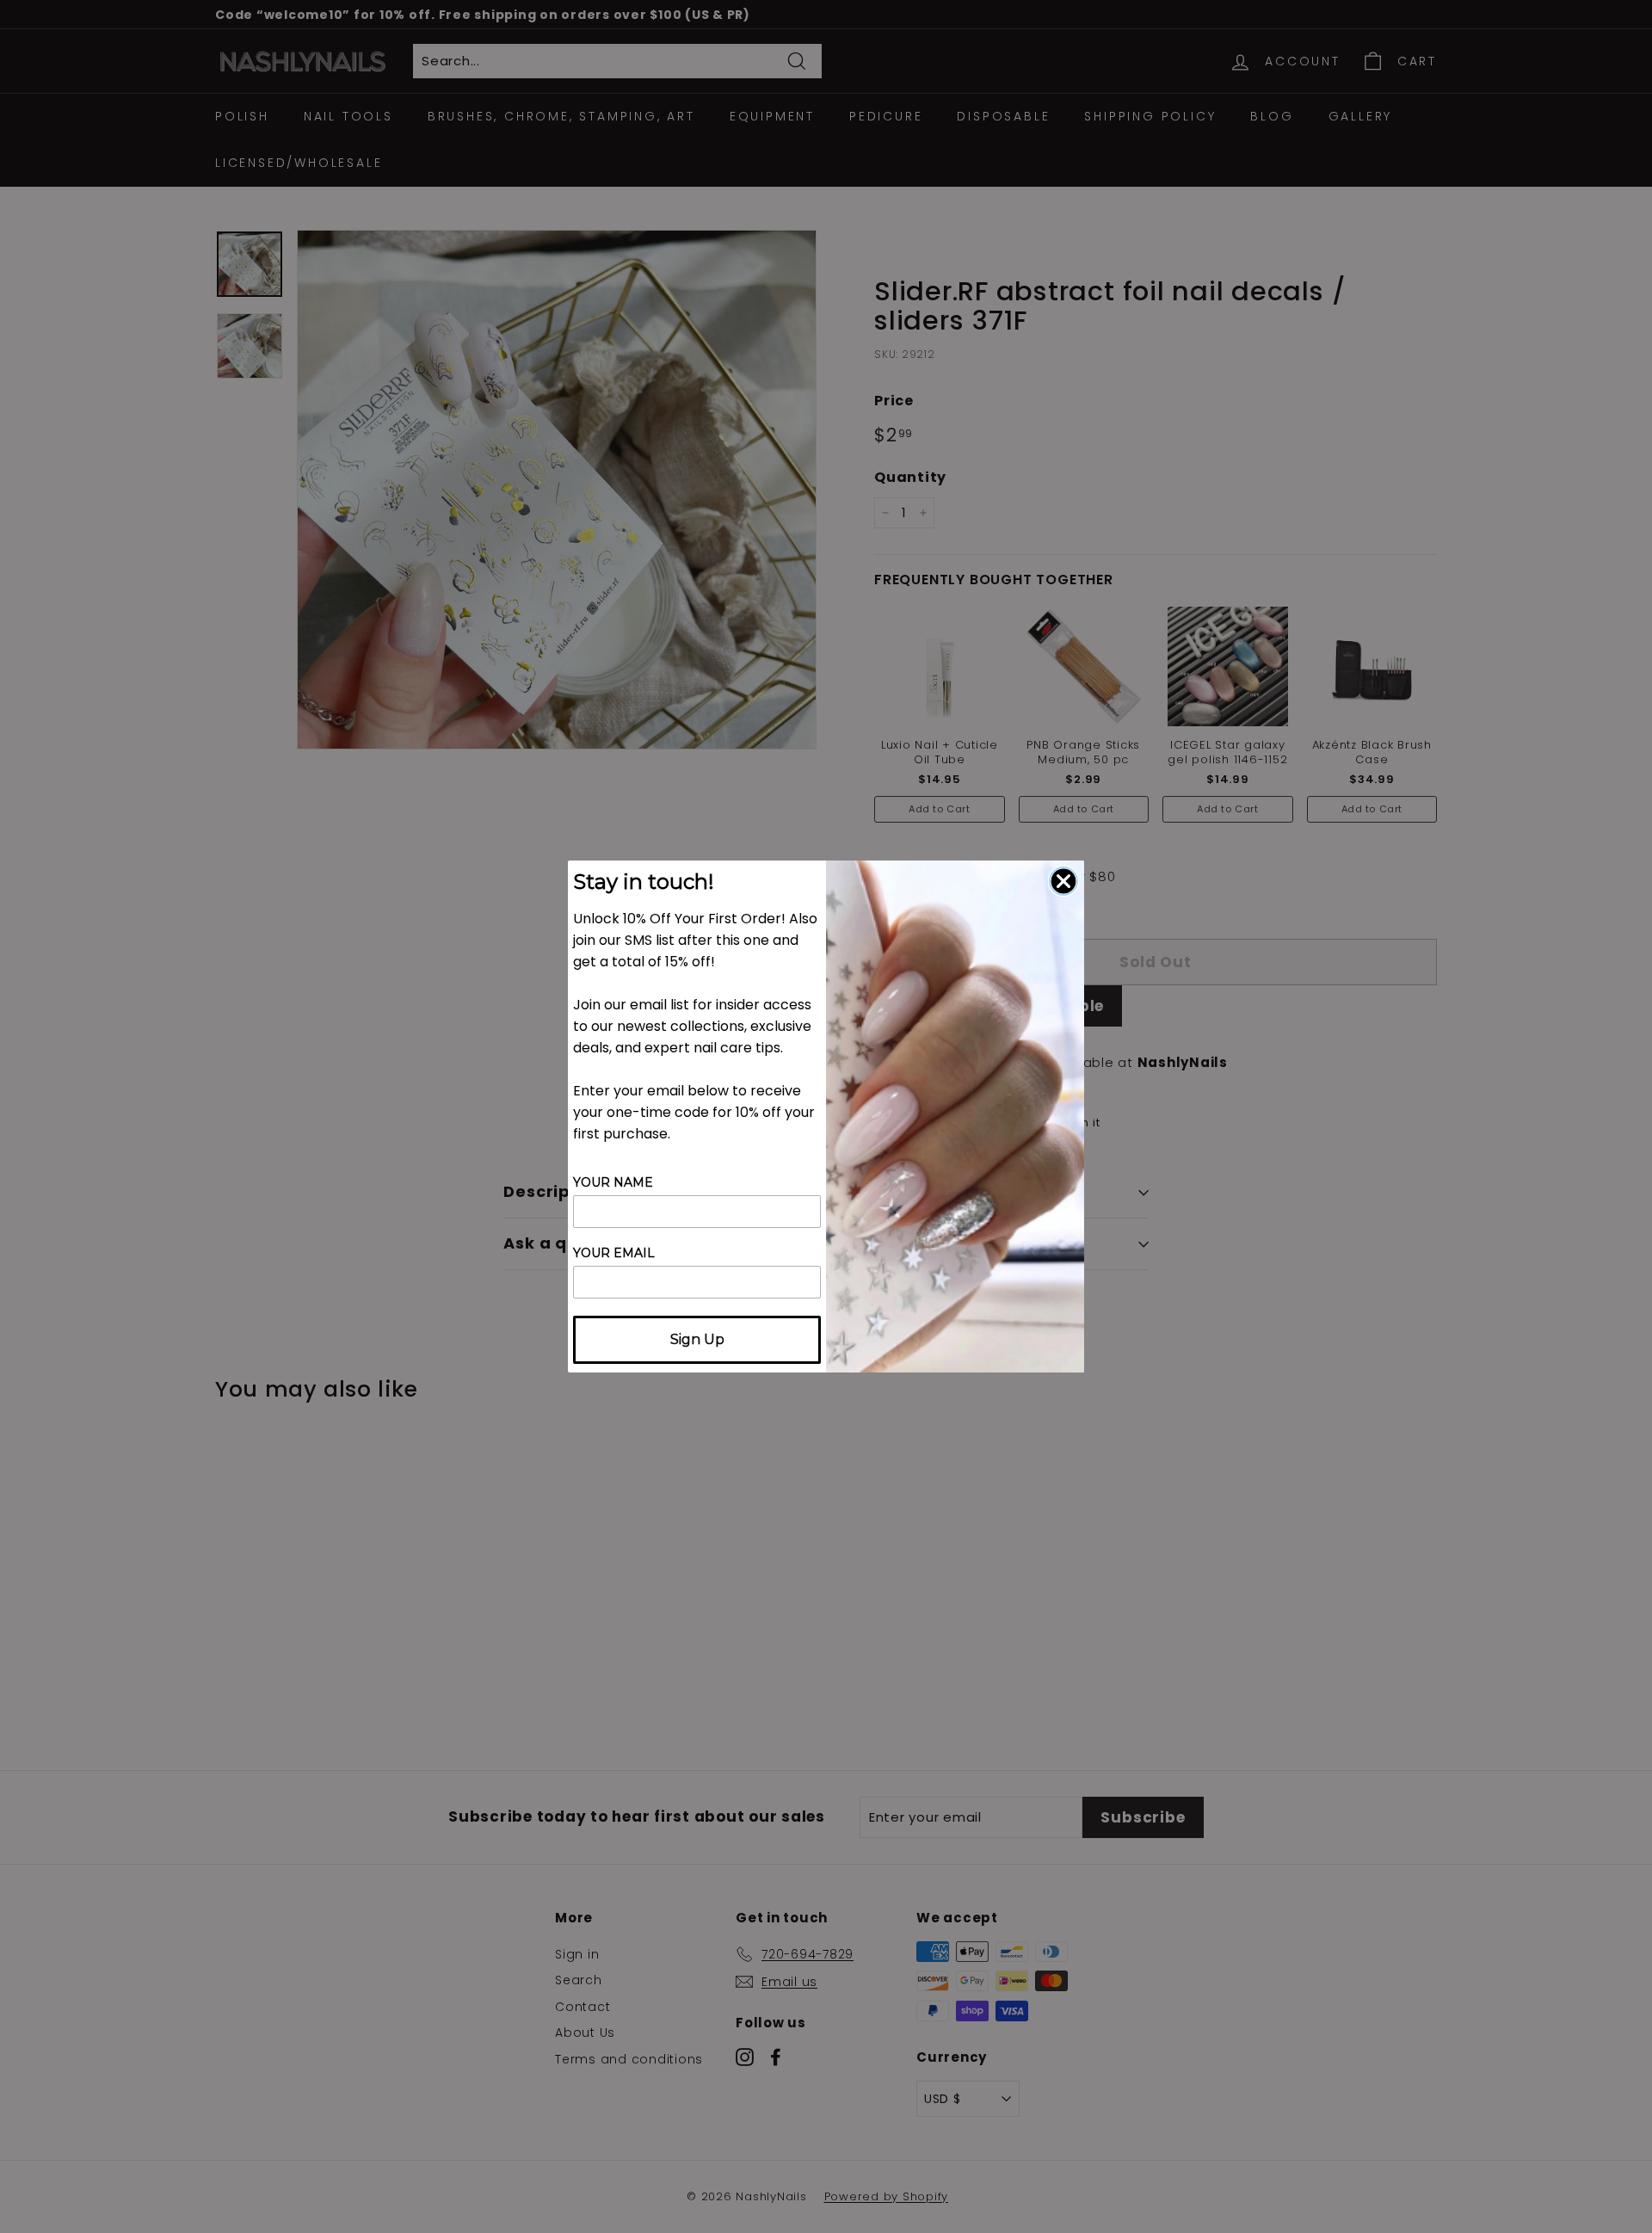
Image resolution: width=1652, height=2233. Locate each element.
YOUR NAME (613, 1182)
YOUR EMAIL (614, 1253)
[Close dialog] (1063, 881)
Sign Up (697, 1339)
